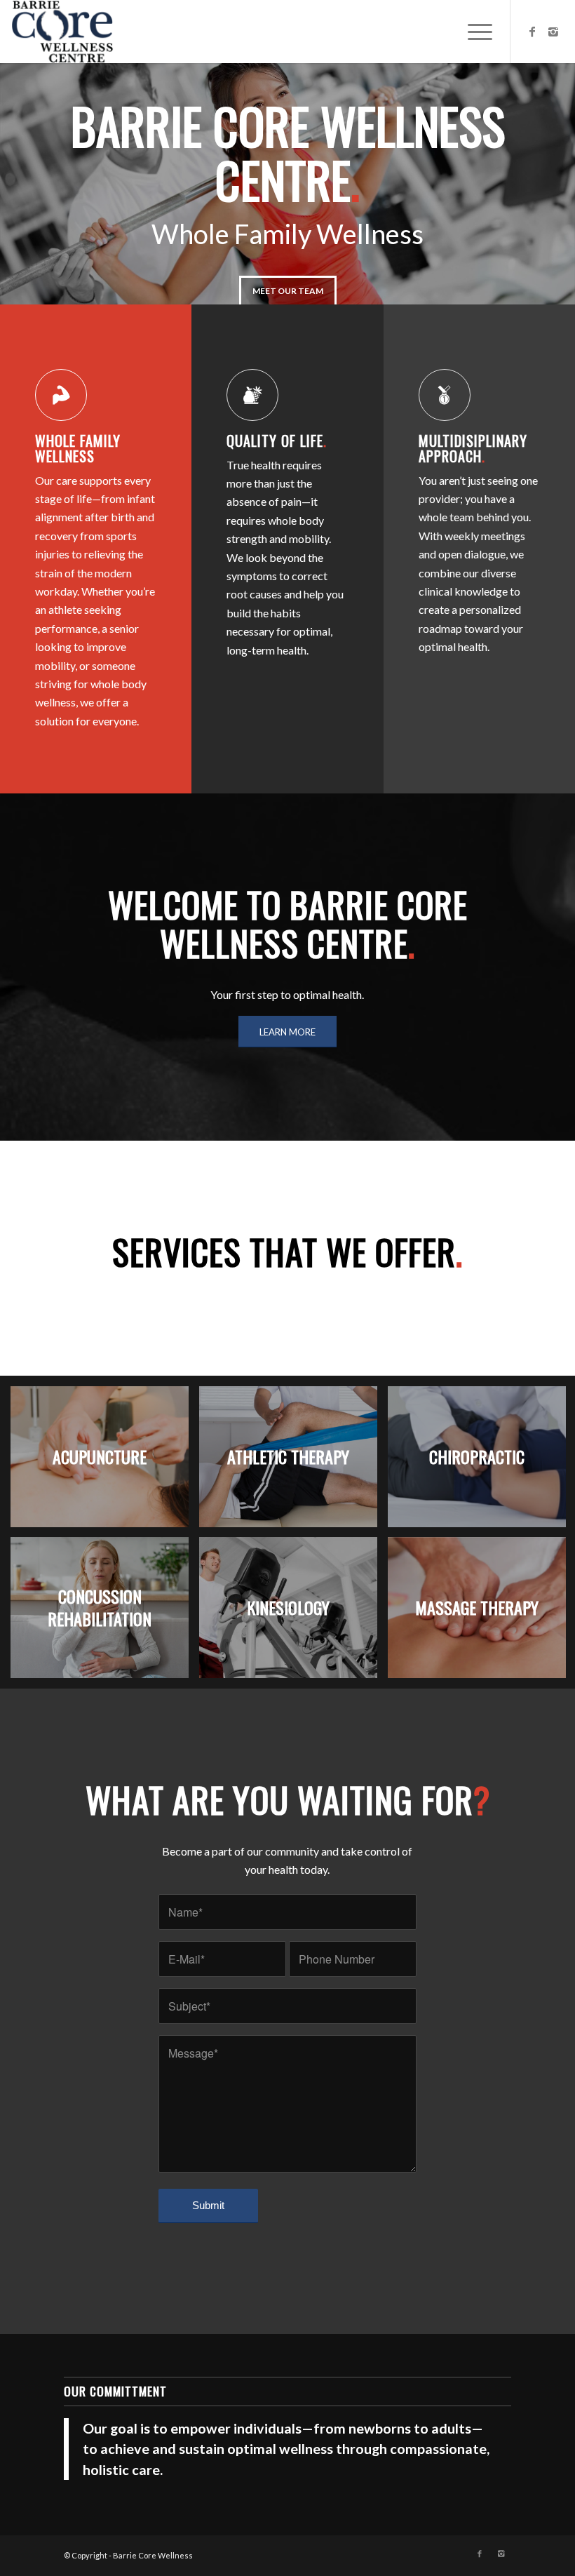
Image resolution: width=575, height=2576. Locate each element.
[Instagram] (553, 32)
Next (543, 184)
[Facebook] (532, 32)
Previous (32, 184)
